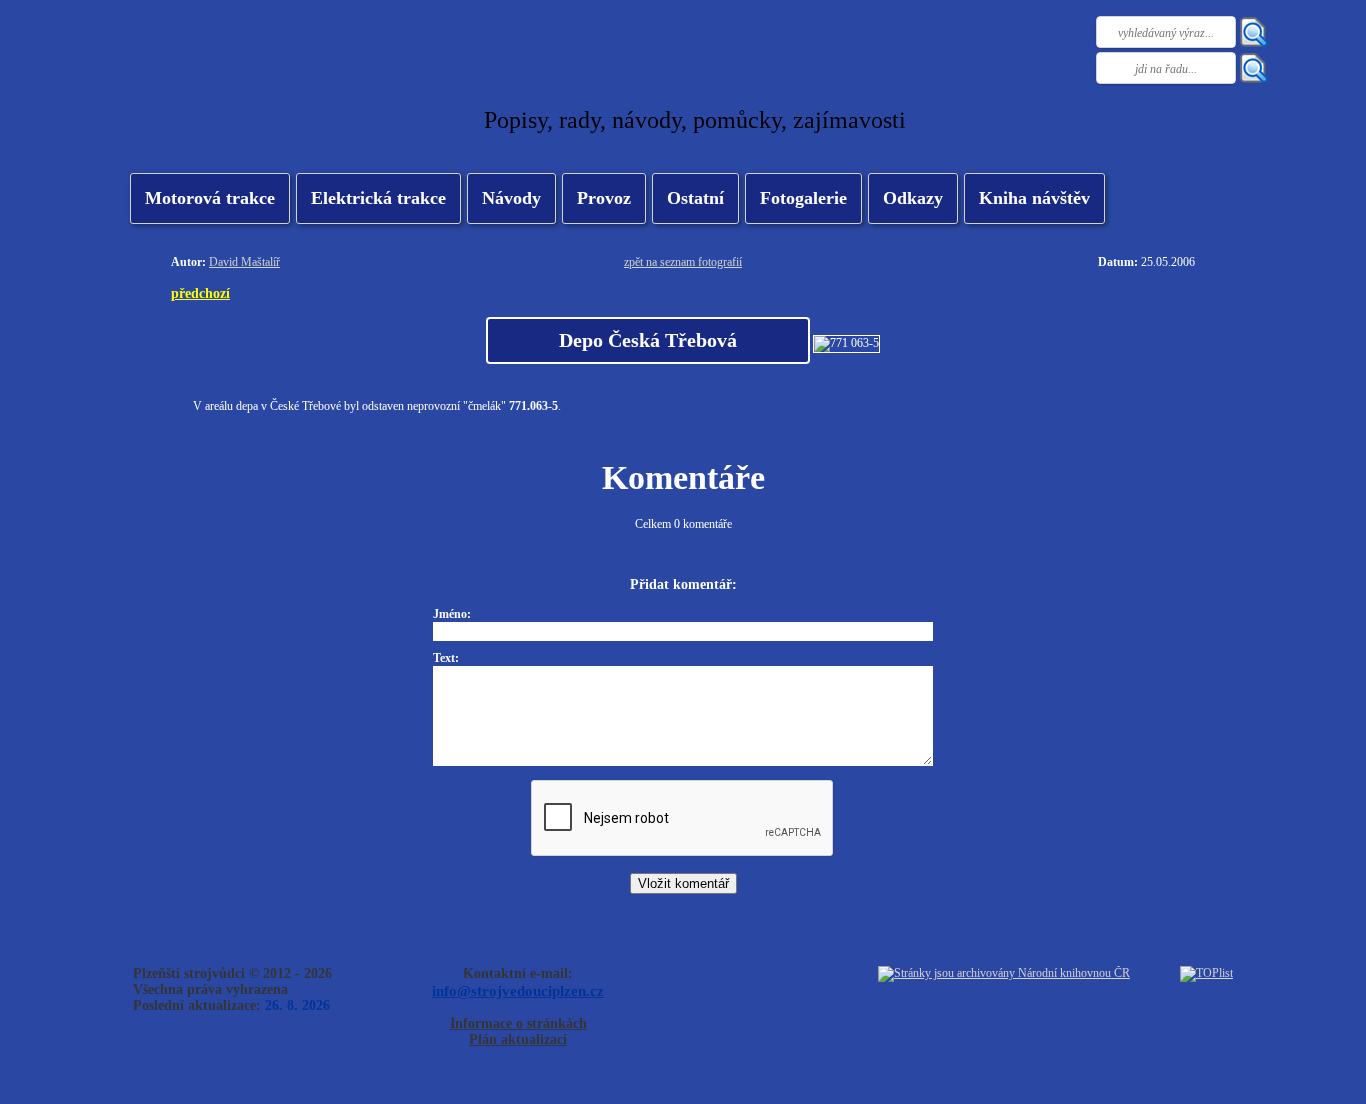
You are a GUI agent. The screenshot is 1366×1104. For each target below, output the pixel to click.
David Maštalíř (244, 262)
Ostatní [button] (695, 198)
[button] (378, 198)
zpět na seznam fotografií (683, 262)
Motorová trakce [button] (210, 198)
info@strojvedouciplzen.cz (518, 990)
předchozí (200, 293)
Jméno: (452, 614)
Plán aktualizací (518, 1039)
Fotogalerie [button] (803, 198)
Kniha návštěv (1034, 198)
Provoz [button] (604, 198)
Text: (446, 658)
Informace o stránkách (518, 1023)
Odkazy (913, 198)
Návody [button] (511, 198)
